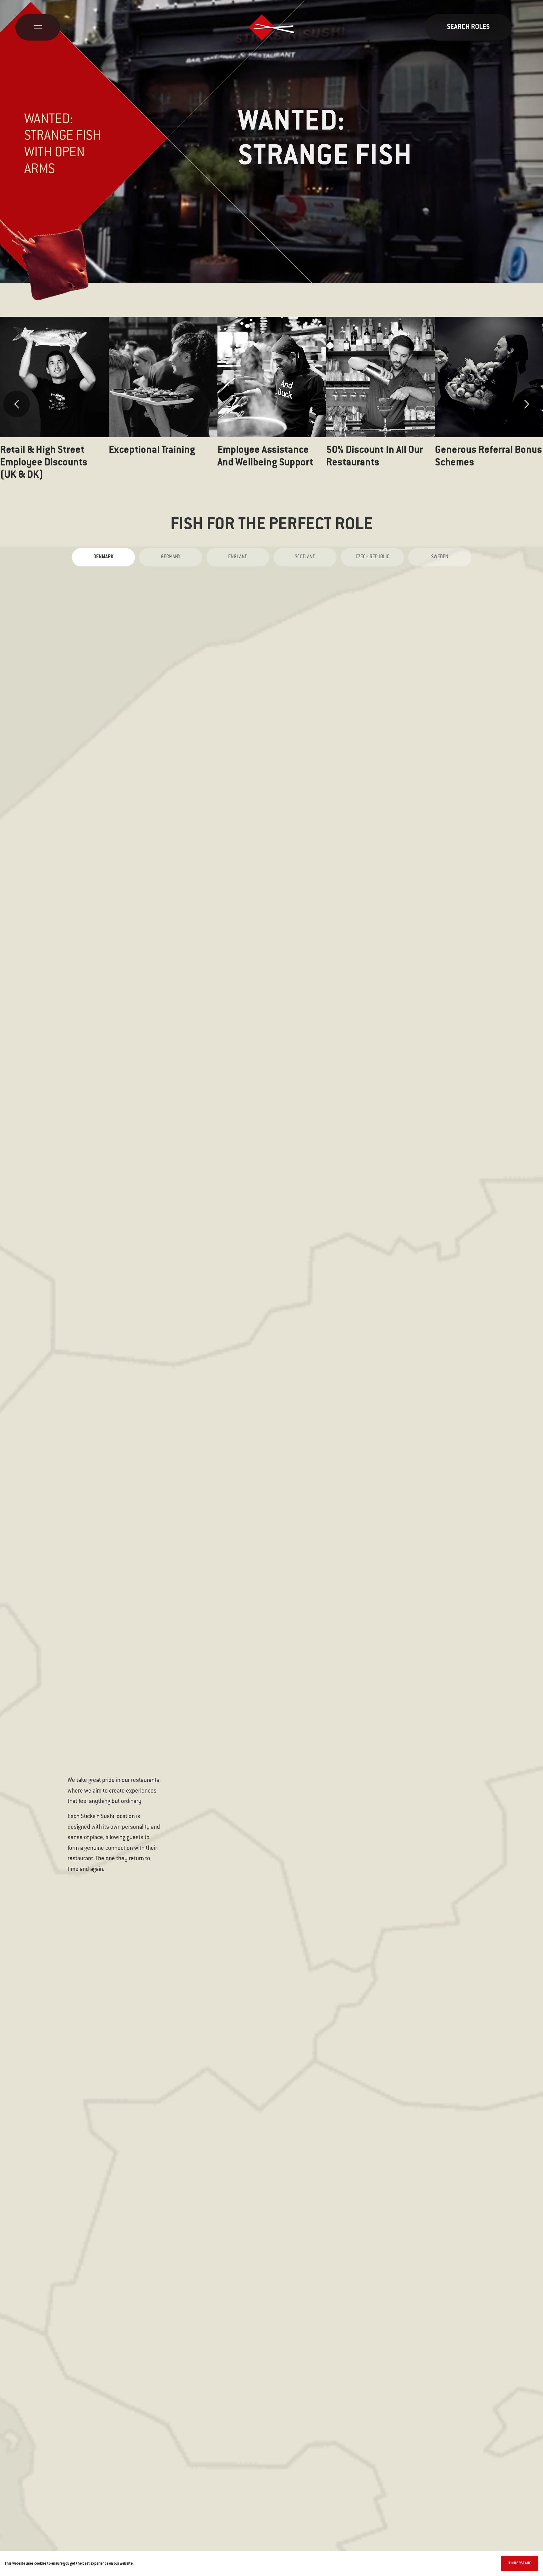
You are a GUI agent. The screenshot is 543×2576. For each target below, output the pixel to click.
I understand (520, 2563)
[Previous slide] (16, 404)
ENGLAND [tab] (238, 557)
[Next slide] (527, 404)
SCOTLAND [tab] (305, 557)
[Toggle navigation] (38, 27)
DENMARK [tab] (103, 557)
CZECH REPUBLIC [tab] (373, 557)
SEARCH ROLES (468, 27)
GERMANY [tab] (171, 557)
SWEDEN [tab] (440, 557)
